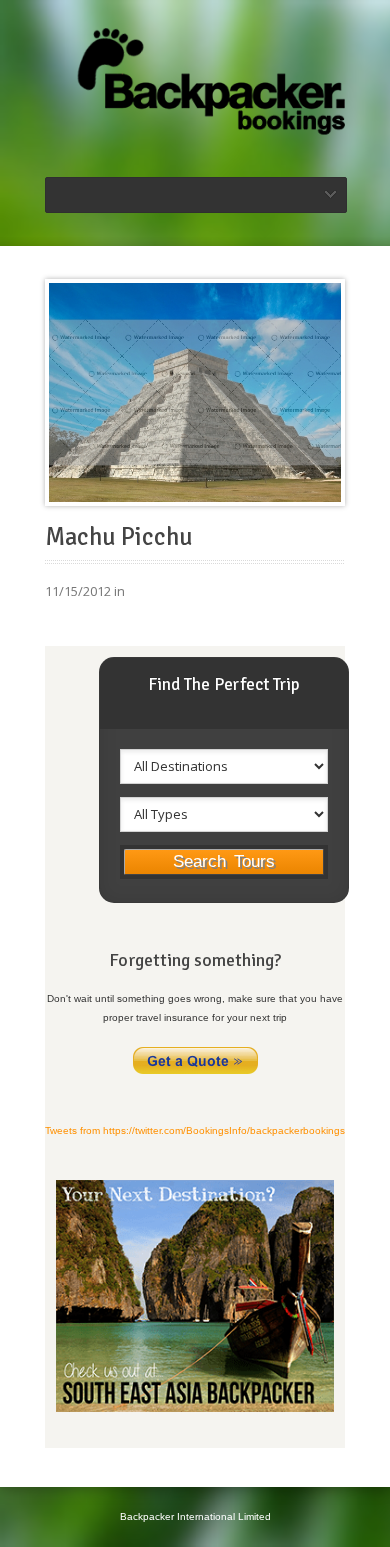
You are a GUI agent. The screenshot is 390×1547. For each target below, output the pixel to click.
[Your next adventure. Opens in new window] (195, 1408)
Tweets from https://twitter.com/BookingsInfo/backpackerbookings (195, 1130)
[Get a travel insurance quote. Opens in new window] (195, 1072)
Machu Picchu (119, 537)
